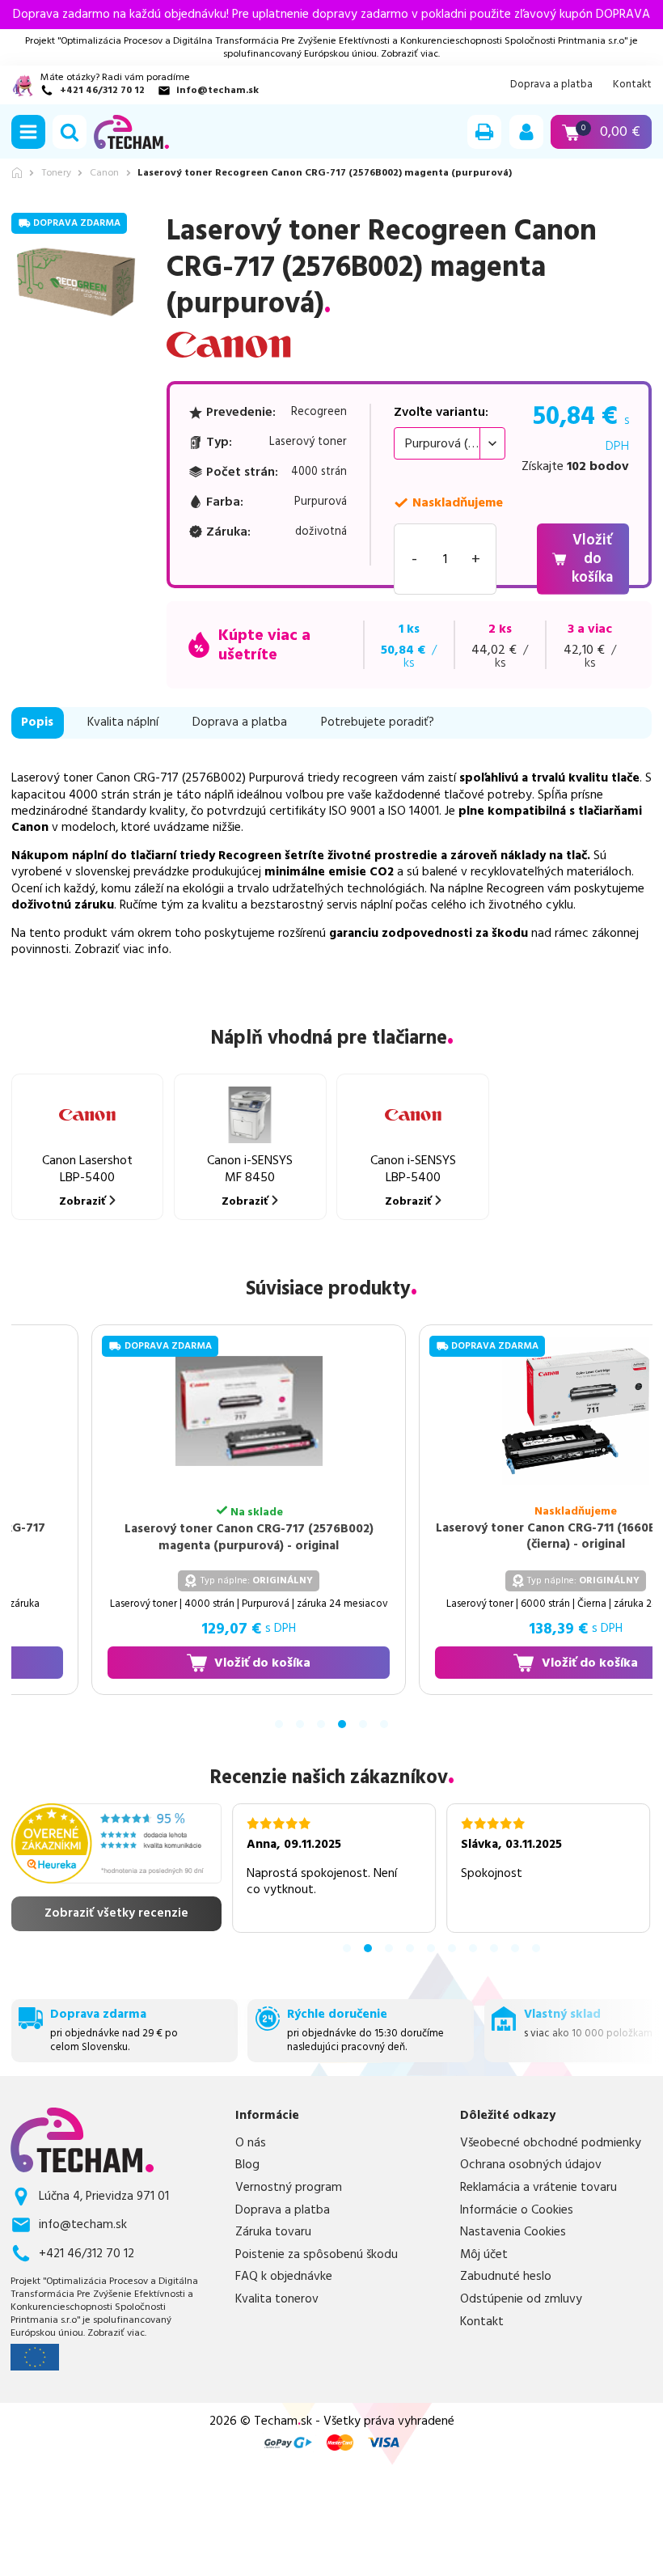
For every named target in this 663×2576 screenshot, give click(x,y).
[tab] (279, 1724)
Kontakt (632, 85)
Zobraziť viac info (122, 949)
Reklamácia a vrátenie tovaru (538, 2188)
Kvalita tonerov (277, 2299)
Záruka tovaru (273, 2232)
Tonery (56, 173)
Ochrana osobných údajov (531, 2165)
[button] (28, 132)
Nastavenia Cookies (513, 2232)
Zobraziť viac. (410, 54)
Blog (247, 2165)
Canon (104, 173)
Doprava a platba (551, 85)
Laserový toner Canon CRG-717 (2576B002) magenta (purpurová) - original (230, 1538)
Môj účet (484, 2255)
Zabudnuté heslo (506, 2277)
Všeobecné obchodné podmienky (551, 2143)
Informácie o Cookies (517, 2210)
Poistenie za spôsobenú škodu (317, 2255)
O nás (251, 2143)
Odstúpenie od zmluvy (521, 2299)
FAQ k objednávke (284, 2277)
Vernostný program (289, 2188)
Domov (17, 173)
